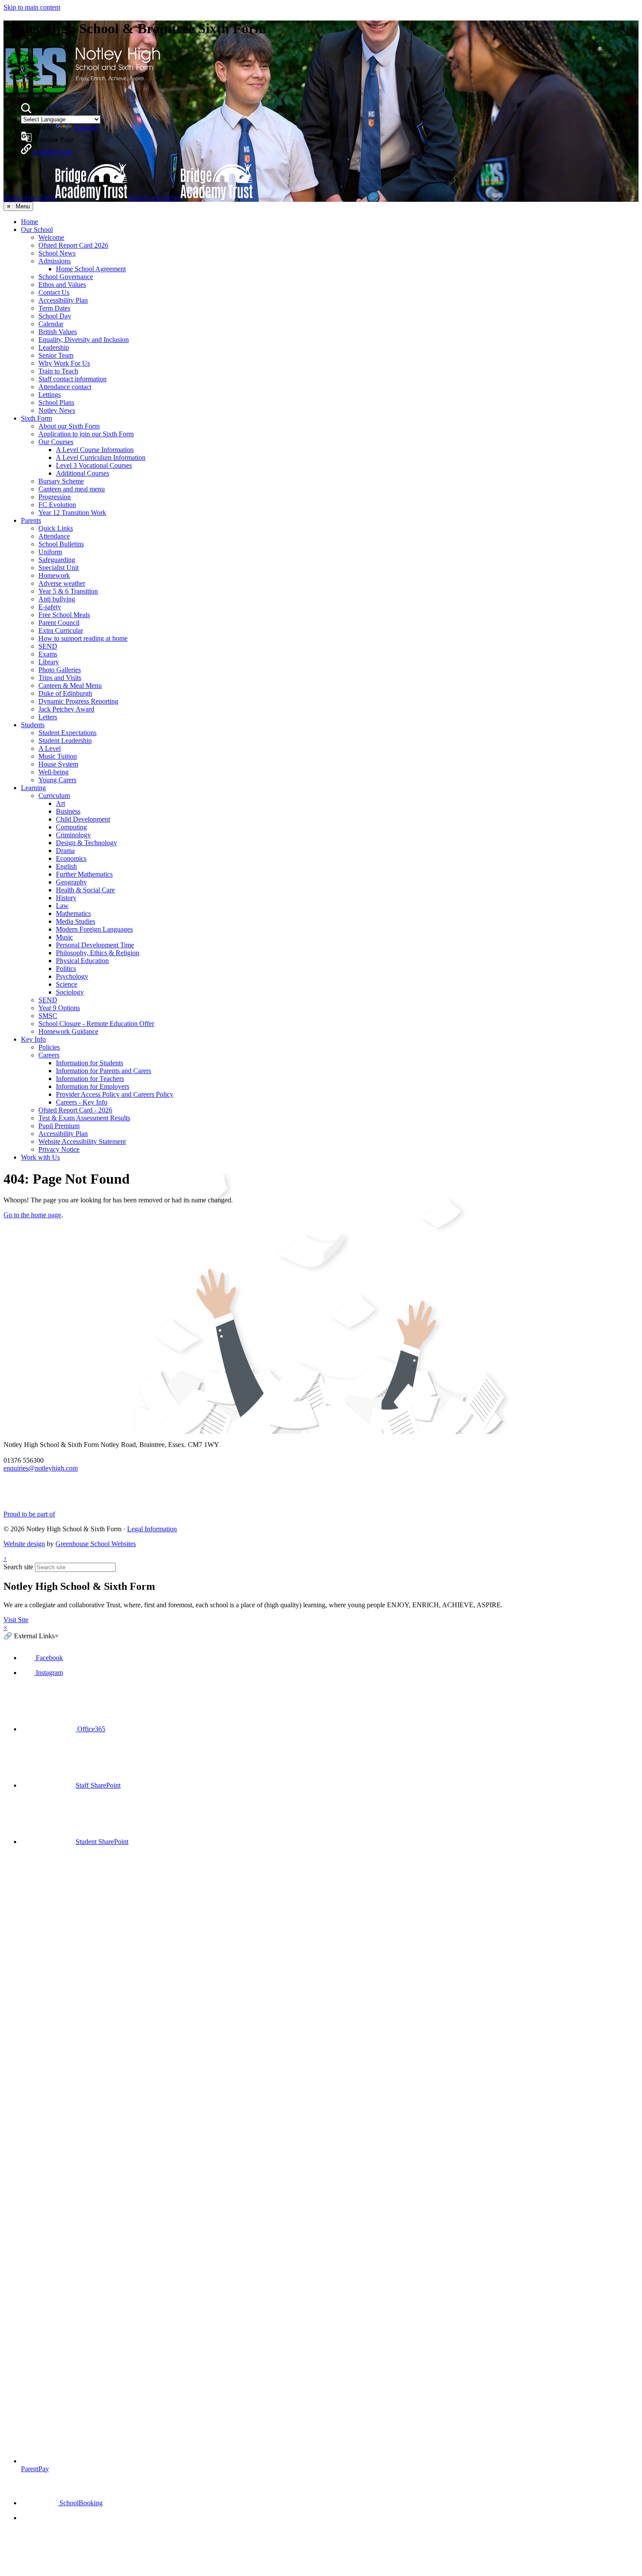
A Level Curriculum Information (101, 458)
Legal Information (152, 1529)
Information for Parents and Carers (104, 1071)
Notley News (57, 410)
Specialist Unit (59, 568)
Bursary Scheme (61, 481)
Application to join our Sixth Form (86, 434)
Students (33, 725)
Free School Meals (64, 615)
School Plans (56, 402)
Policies (49, 1047)
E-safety (50, 607)
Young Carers (57, 780)
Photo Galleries (60, 670)
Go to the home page (32, 1215)
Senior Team (56, 355)
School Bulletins (61, 544)
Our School (37, 230)
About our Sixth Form (69, 426)
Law (62, 906)
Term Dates (54, 308)
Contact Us (54, 292)
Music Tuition (58, 756)
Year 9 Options (59, 1008)
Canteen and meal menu (72, 489)
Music (64, 937)
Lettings (50, 395)
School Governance (66, 277)
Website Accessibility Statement (82, 1141)
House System (58, 764)
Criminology (73, 835)
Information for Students (90, 1063)
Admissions (55, 261)
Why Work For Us (64, 363)
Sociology (70, 992)
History (66, 898)
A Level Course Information (95, 450)
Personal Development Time (95, 945)
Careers (49, 1055)
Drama (65, 851)
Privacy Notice (59, 1149)
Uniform (50, 552)
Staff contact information (72, 379)
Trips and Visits (60, 678)
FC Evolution (57, 505)
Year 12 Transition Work (72, 513)
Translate (86, 127)
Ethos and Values (62, 285)
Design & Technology (86, 843)
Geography (71, 882)
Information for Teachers (90, 1079)
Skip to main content (32, 7)
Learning (33, 788)
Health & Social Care (85, 890)
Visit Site (16, 1620)
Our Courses (56, 442)
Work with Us (40, 1157)
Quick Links (56, 528)
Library (49, 662)
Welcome (51, 237)
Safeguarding (57, 560)
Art (60, 803)
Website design (24, 1544)
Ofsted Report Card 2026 (73, 245)
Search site (18, 1567)
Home (29, 222)
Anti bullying (57, 599)
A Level (50, 748)
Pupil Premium (59, 1126)
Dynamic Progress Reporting (78, 701)
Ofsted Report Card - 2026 (75, 1110)
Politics (66, 969)
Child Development (83, 819)
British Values (58, 332)
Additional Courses (83, 473)
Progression (55, 497)
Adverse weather (62, 583)
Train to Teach (58, 371)
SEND (48, 646)
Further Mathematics (84, 874)
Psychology (72, 976)
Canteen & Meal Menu (70, 685)
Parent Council (59, 623)
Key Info (33, 1039)
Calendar (51, 324)
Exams (48, 654)
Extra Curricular (61, 630)
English (66, 866)
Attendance (54, 536)
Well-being (53, 772)
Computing (71, 827)
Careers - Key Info (82, 1102)
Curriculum (54, 796)
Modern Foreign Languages (94, 929)
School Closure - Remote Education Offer (96, 1024)
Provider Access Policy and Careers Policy (115, 1094)
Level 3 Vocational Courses (94, 465)
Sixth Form (36, 418)
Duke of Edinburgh (65, 693)
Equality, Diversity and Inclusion (84, 340)
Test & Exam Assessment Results (84, 1118)
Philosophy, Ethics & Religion (98, 953)
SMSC (48, 1016)
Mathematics (73, 913)
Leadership (54, 347)
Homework (54, 575)
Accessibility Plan (63, 300)
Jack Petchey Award (66, 709)
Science (67, 984)
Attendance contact (65, 387)
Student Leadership (65, 741)
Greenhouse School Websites (96, 1544)
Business (68, 811)
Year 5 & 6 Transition (68, 591)
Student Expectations (67, 733)
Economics (71, 858)
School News (57, 253)
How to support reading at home (83, 638)
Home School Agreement (91, 269)
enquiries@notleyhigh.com (41, 1468)
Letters (48, 717)
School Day (55, 316)
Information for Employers (93, 1086)
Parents (31, 520)
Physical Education (82, 961)
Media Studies (76, 921)
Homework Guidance (68, 1031)
